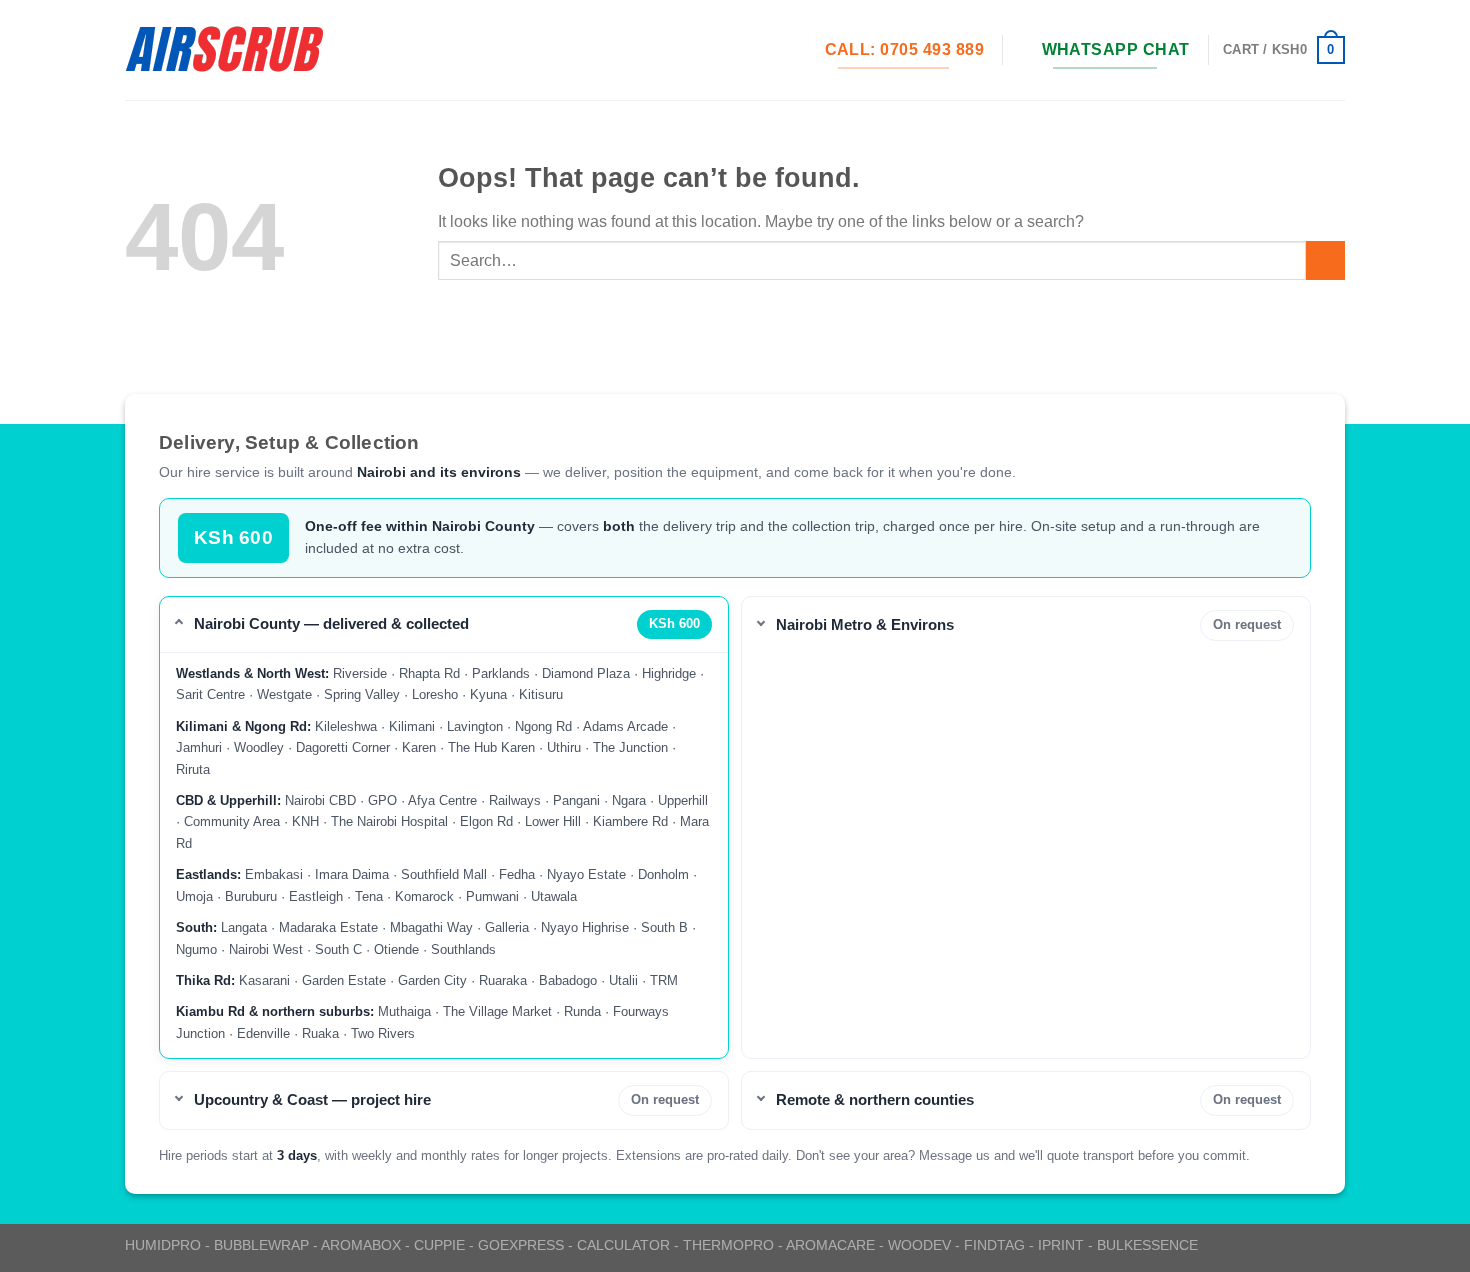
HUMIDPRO (163, 1245)
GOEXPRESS (521, 1245)
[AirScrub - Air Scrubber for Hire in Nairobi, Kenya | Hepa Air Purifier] (225, 50)
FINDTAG (994, 1245)
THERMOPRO (728, 1245)
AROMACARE (830, 1245)
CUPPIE (439, 1245)
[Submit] (1325, 260)
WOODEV (919, 1245)
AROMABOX (361, 1245)
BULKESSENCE (1147, 1245)
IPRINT (1061, 1245)
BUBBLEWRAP (261, 1245)
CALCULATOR (623, 1245)
